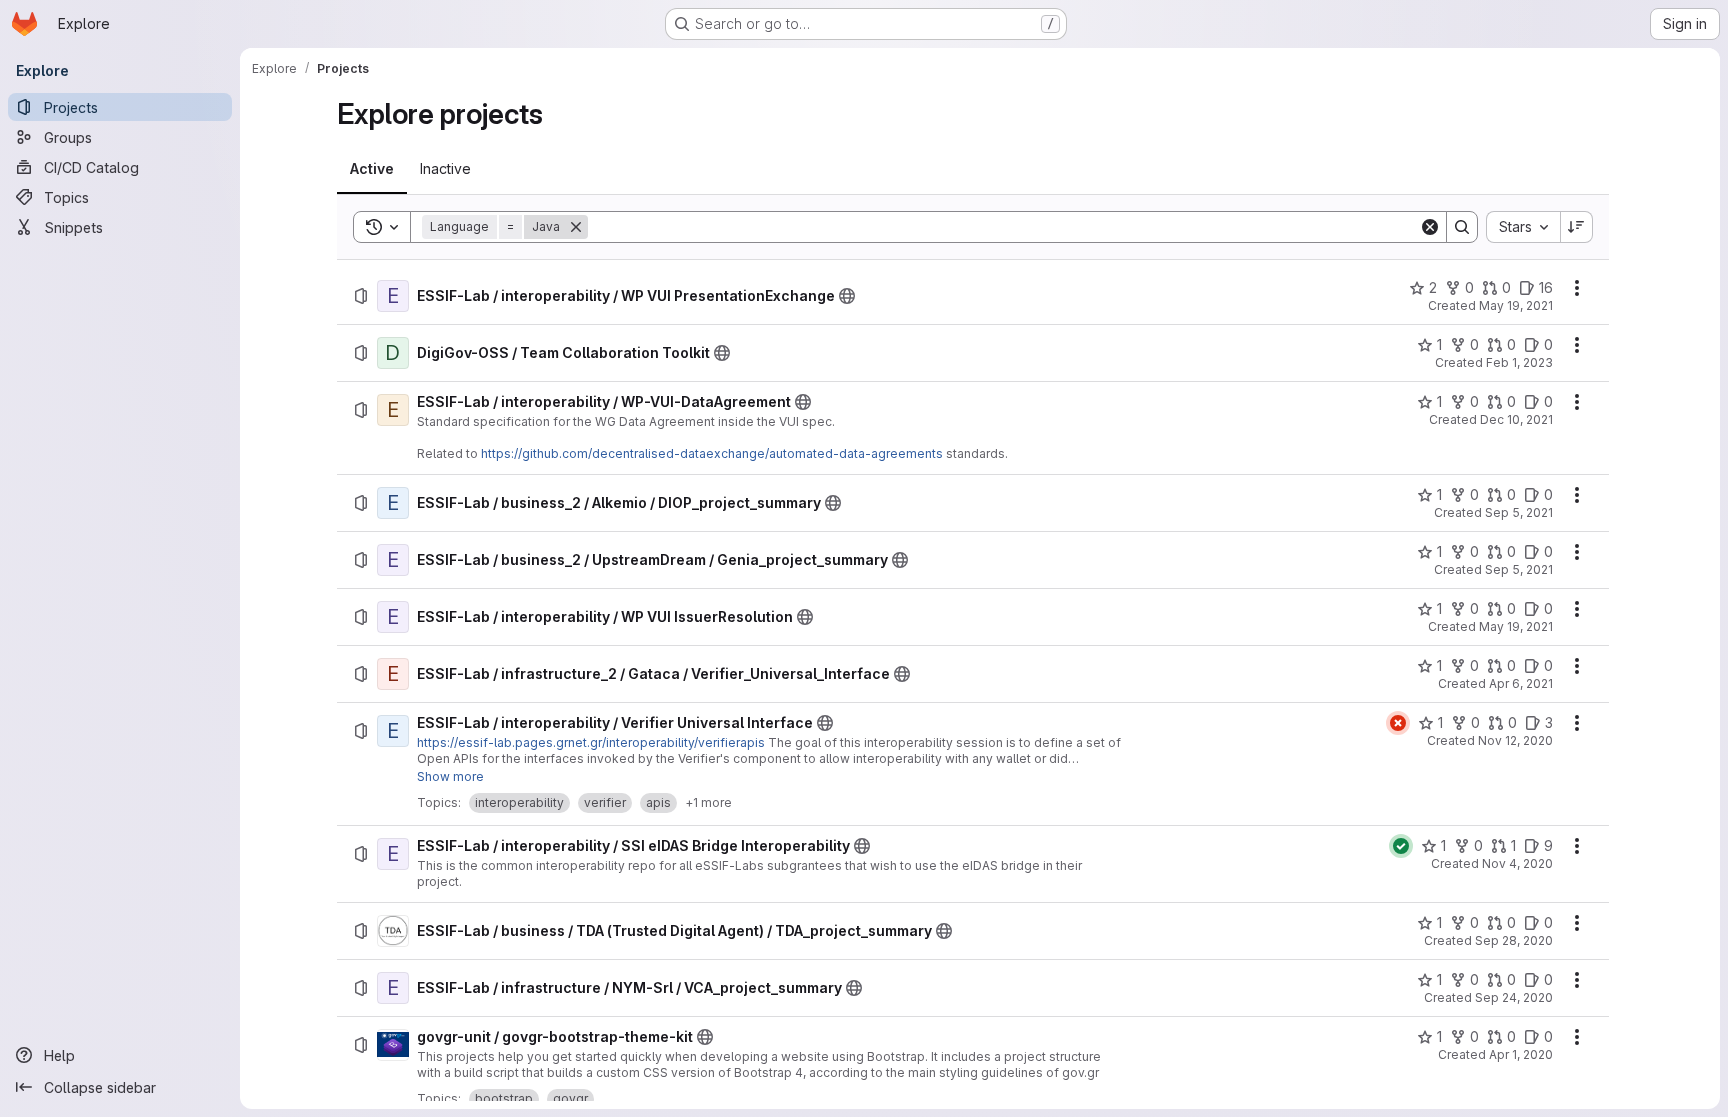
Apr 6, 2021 (1521, 683)
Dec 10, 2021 (1516, 419)
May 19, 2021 (1516, 305)
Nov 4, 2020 (1517, 863)
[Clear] (1430, 227)
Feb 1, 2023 (1519, 362)
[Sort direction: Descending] (1577, 227)
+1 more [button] (708, 802)
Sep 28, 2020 (1514, 940)
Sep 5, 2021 (1519, 512)
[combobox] (1523, 227)
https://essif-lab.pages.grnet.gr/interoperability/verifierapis (591, 742)
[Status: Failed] (1398, 723)
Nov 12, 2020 (1515, 740)
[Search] (1462, 227)
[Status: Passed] (1401, 846)
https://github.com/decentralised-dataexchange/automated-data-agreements (712, 453)
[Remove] (576, 227)
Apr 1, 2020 (1521, 1054)
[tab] (372, 169)
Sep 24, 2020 (1514, 997)
